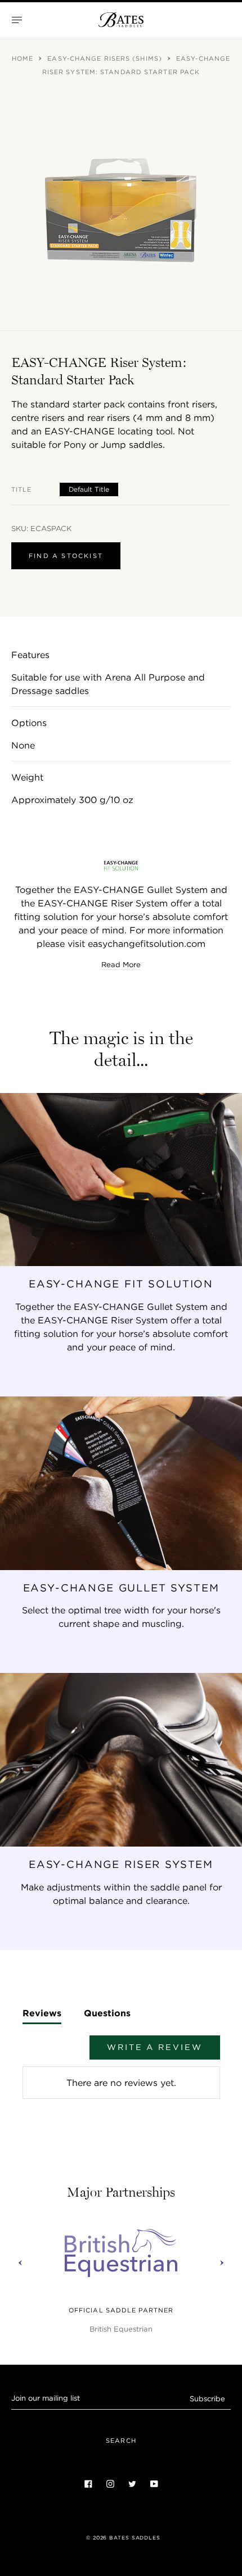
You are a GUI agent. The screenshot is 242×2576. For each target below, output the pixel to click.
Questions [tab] (107, 2013)
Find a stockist (66, 556)
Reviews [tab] (42, 2013)
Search (121, 2441)
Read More (121, 965)
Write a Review (154, 2047)
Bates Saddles (135, 2538)
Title (22, 489)
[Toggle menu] (17, 20)
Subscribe (207, 2399)
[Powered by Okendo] (51, 2053)
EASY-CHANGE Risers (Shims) (106, 58)
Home (24, 58)
